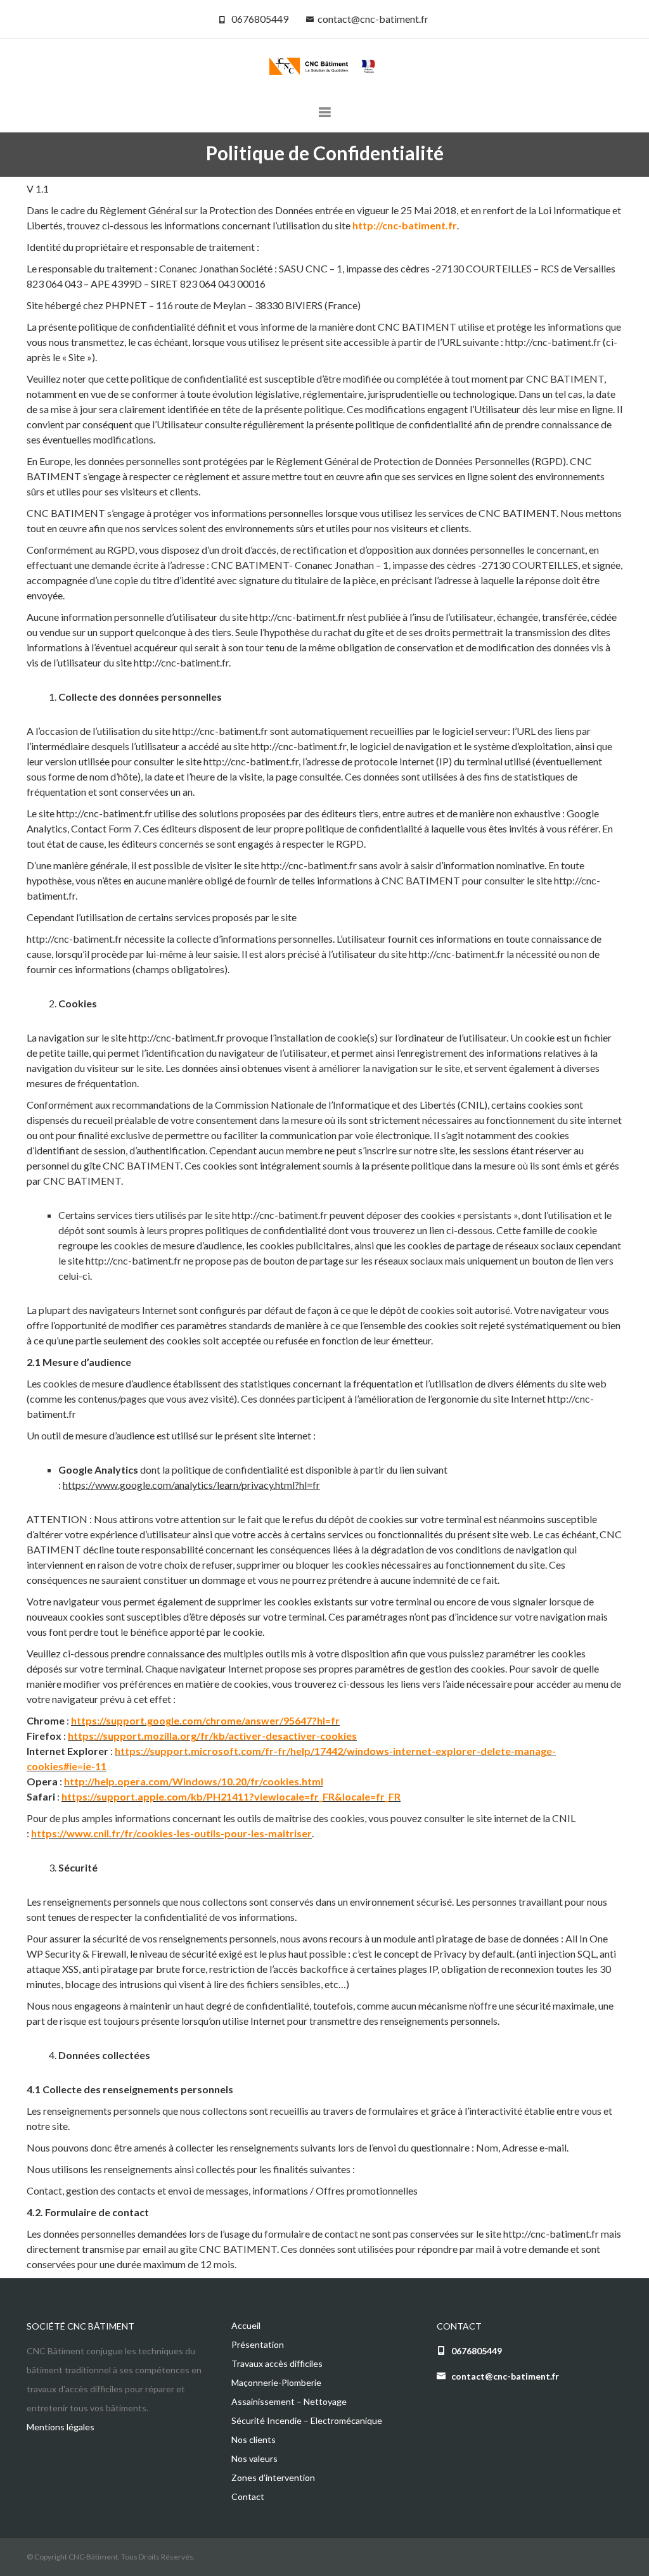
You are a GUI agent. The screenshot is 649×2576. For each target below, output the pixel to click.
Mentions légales (61, 2427)
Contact (248, 2496)
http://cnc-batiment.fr (405, 225)
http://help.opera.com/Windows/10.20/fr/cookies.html (194, 1781)
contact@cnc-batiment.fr (373, 19)
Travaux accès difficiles (277, 2363)
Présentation (258, 2344)
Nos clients (254, 2439)
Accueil (246, 2325)
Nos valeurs (254, 2458)
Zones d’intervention (273, 2477)
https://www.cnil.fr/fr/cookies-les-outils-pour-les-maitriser (171, 1833)
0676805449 (260, 19)
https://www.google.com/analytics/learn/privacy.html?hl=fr (191, 1485)
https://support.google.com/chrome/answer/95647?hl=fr (205, 1720)
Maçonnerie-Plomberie (276, 2382)
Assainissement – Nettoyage (289, 2401)
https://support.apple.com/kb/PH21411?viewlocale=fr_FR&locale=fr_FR (231, 1796)
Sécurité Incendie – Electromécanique (307, 2420)
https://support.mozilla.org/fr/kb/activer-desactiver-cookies (212, 1736)
